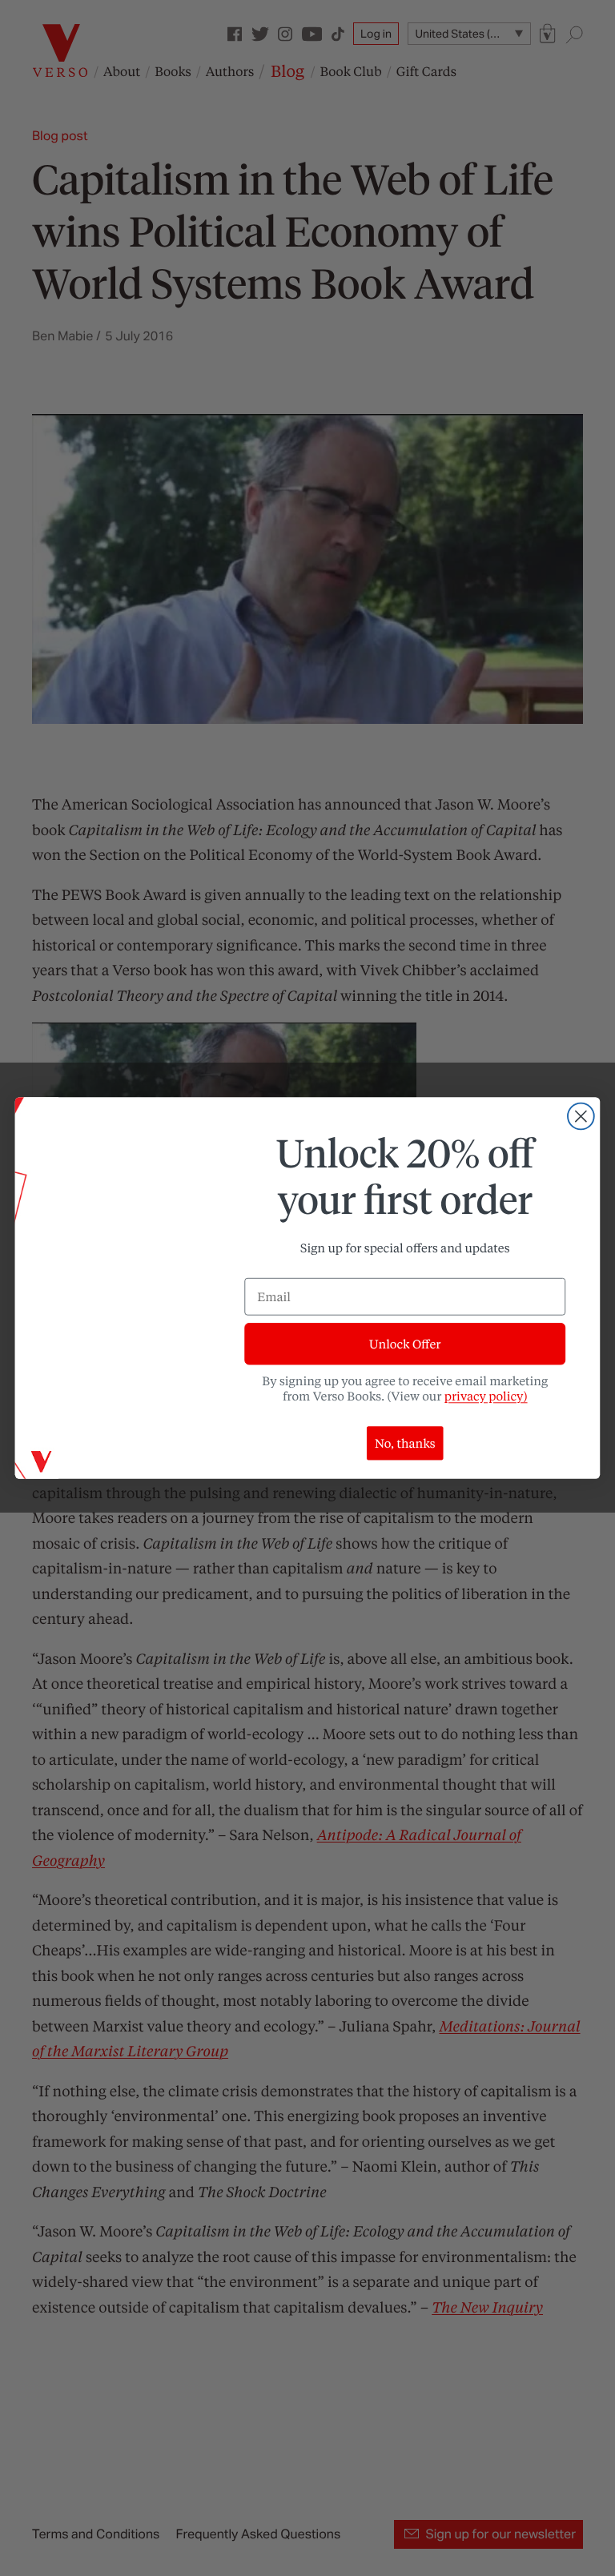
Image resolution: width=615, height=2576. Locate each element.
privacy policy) (486, 1396)
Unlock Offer (405, 1344)
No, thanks (405, 1443)
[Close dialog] (581, 1117)
